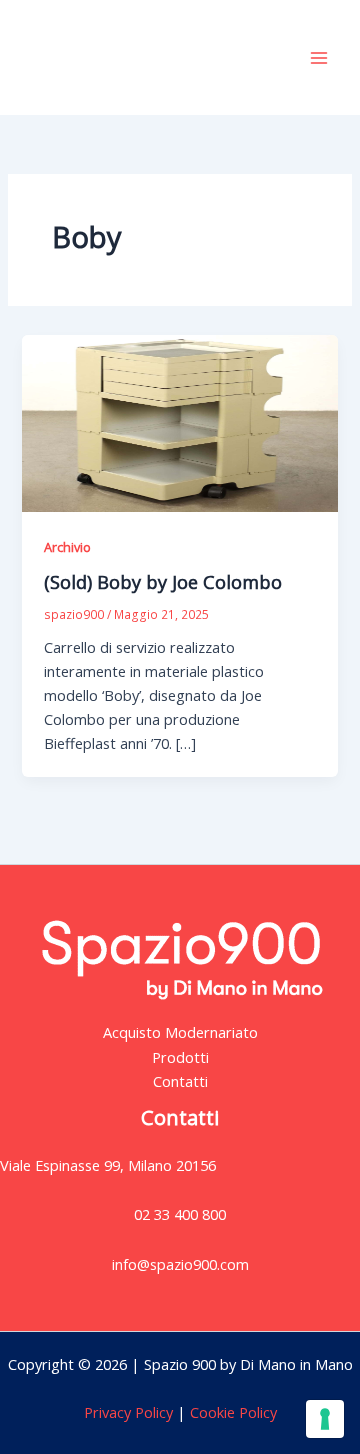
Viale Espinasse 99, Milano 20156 (108, 1165)
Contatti (180, 1081)
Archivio (67, 547)
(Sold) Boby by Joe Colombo (163, 582)
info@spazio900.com (180, 1264)
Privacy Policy (128, 1412)
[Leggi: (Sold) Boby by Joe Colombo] (179, 422)
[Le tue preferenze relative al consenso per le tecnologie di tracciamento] (325, 1419)
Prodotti (180, 1057)
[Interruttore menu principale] (319, 58)
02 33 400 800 (180, 1214)
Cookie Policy (231, 1412)
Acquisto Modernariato (180, 1032)
